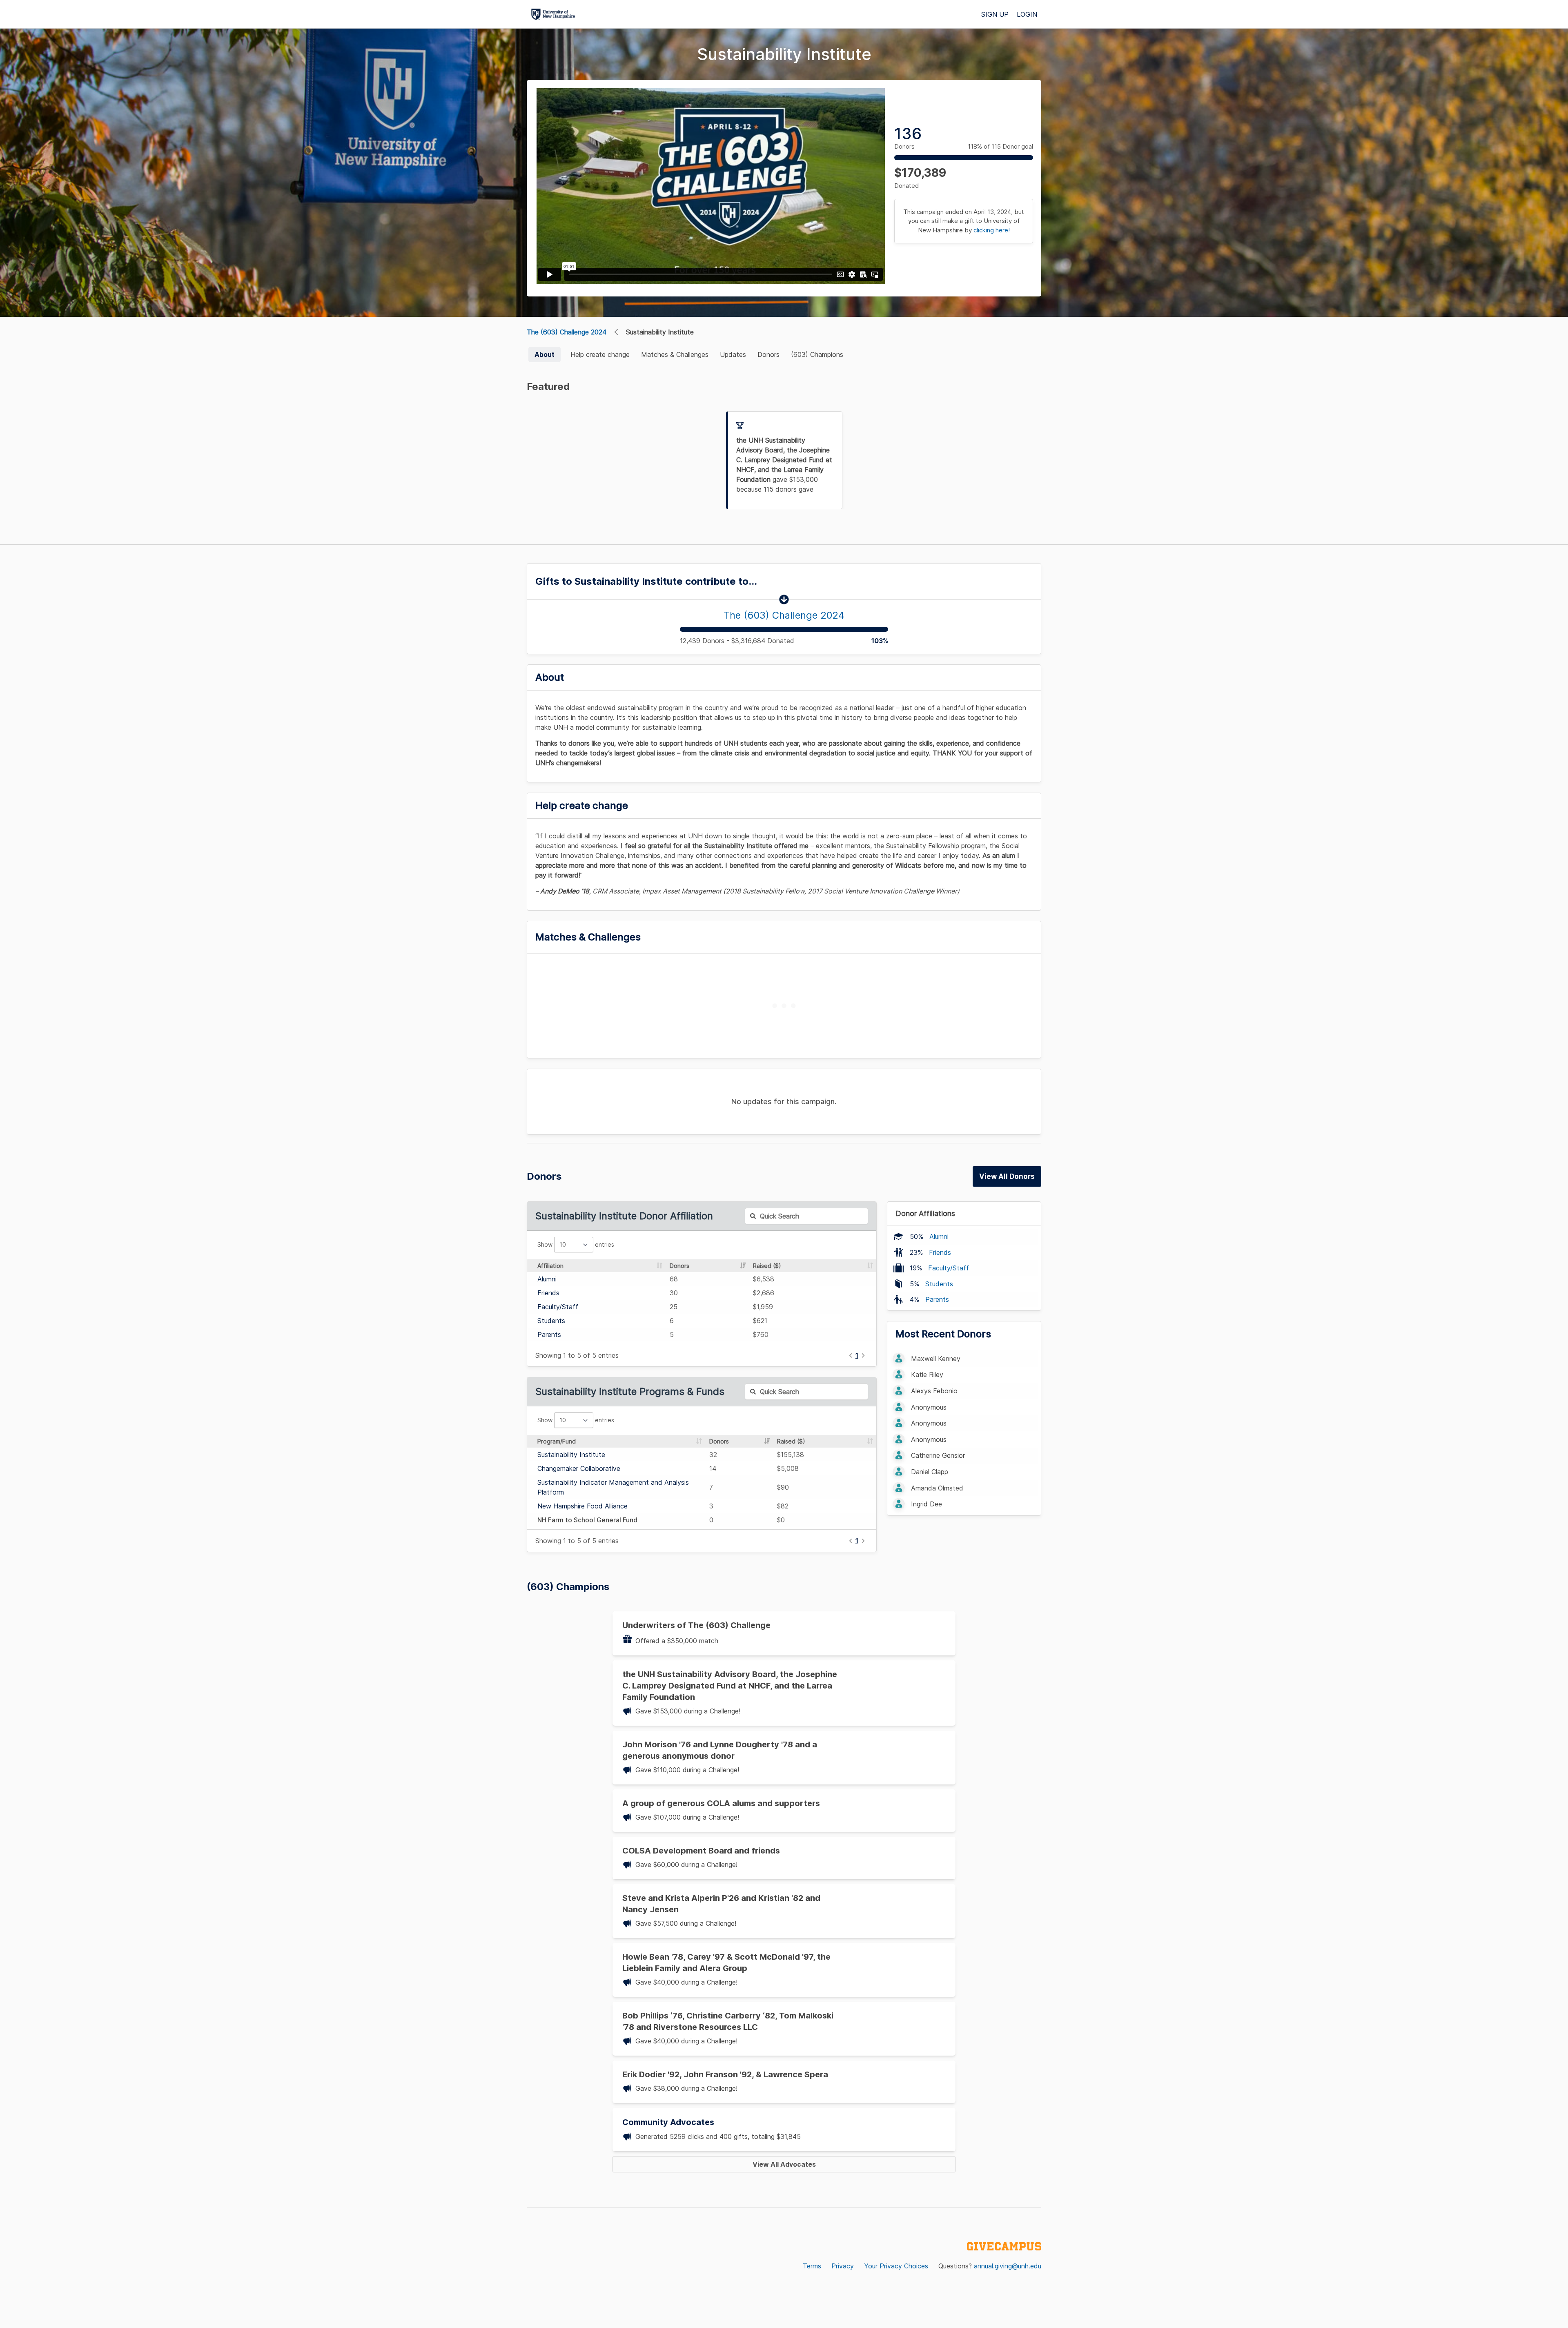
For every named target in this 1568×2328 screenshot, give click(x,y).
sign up (995, 14)
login (1027, 14)
